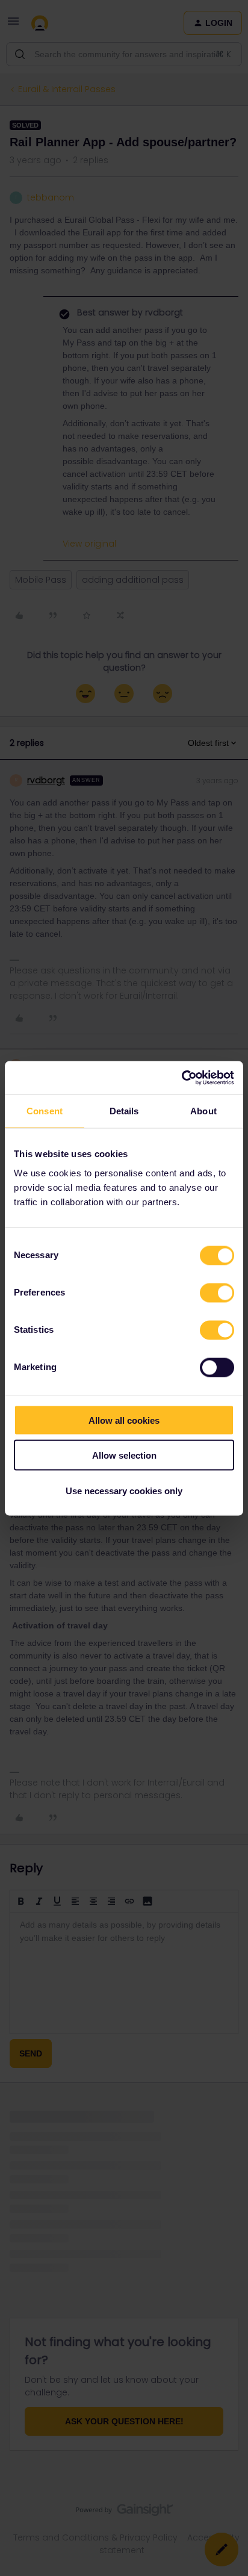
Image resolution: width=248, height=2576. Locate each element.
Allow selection (124, 1455)
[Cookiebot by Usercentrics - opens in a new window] (181, 1078)
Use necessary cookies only (124, 1490)
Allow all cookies (124, 1420)
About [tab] (203, 1111)
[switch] (217, 1293)
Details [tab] (124, 1111)
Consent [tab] (45, 1111)
